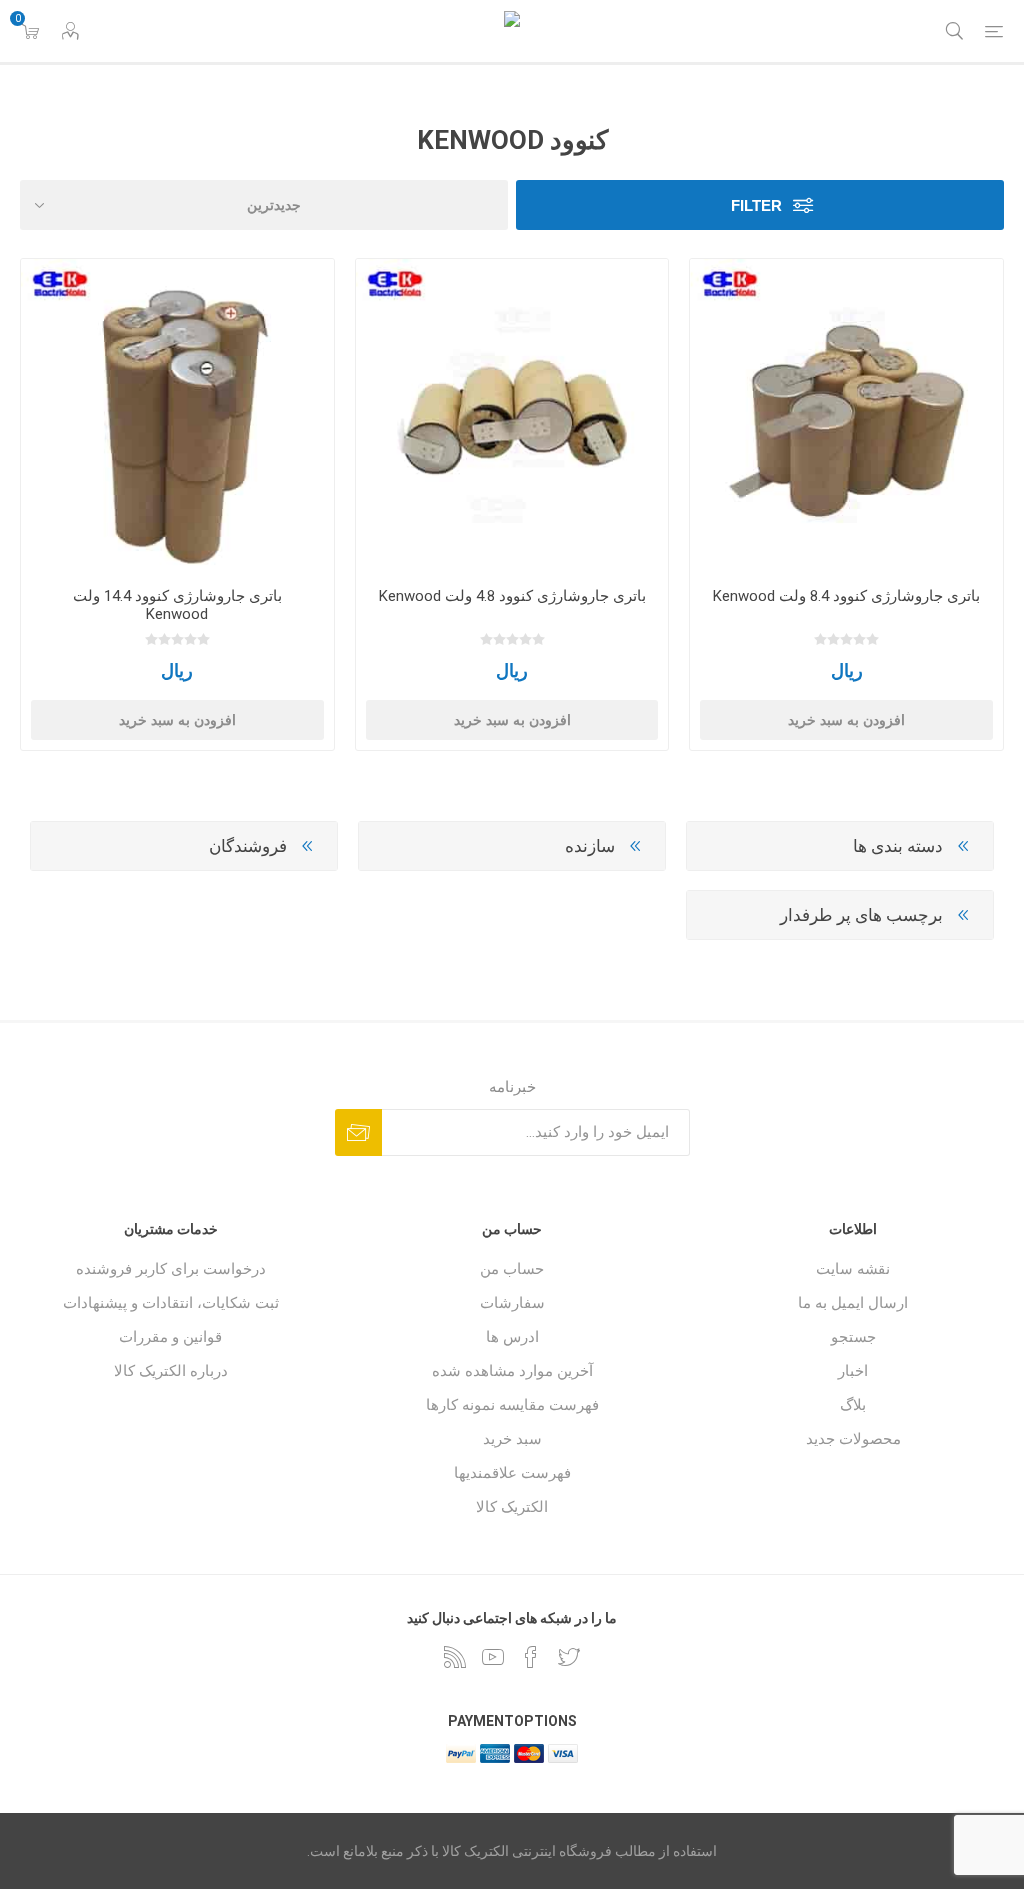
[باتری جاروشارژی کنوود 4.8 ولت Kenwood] (512, 415)
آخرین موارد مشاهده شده (512, 1371)
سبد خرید (512, 1439)
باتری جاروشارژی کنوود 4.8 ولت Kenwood (512, 596)
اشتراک (358, 1132)
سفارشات (512, 1303)
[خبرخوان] (455, 1657)
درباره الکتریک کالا (171, 1371)
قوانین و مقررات (170, 1337)
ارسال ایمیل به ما (853, 1303)
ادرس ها (512, 1337)
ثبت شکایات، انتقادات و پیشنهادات (171, 1303)
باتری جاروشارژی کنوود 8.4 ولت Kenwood (846, 596)
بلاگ (853, 1405)
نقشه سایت (853, 1269)
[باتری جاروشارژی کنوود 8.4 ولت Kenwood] (846, 415)
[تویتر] (569, 1657)
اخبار (853, 1371)
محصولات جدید (853, 1439)
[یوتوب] (493, 1657)
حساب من (512, 1269)
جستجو (853, 1337)
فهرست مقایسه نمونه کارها (512, 1405)
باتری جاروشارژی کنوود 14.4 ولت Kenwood (177, 605)
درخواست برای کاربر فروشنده (171, 1269)
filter (756, 205)
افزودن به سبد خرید (846, 720)
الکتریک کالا (512, 1507)
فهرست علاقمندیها (512, 1473)
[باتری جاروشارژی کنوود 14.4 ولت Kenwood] (177, 415)
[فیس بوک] (531, 1657)
